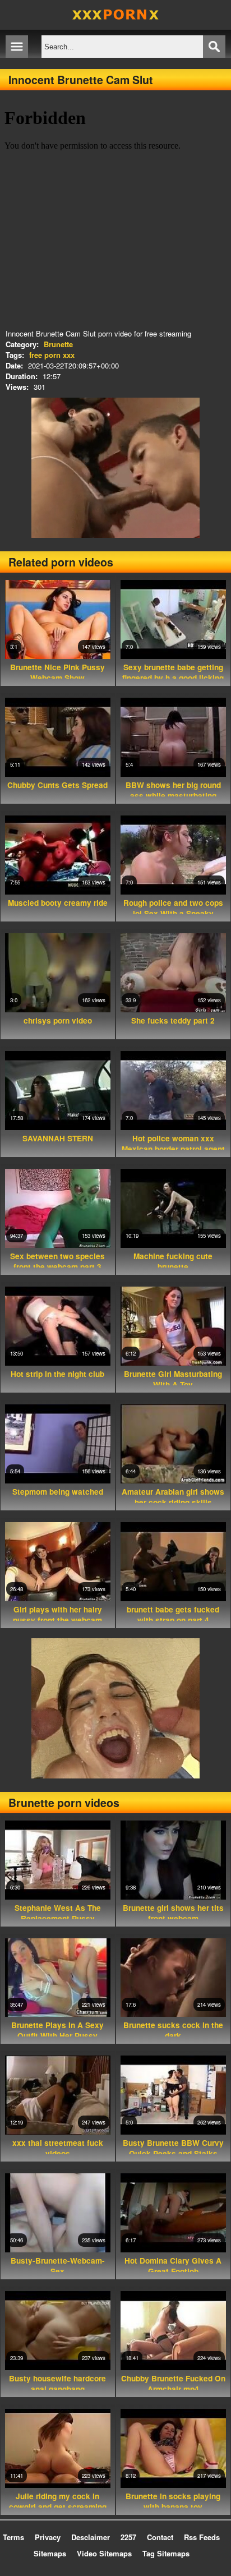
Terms (13, 2537)
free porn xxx (52, 355)
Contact (160, 2537)
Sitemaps (50, 2553)
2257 (128, 2537)
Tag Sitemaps (166, 2553)
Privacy (48, 2537)
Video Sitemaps (104, 2553)
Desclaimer (91, 2537)
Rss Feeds (202, 2537)
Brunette (58, 344)
